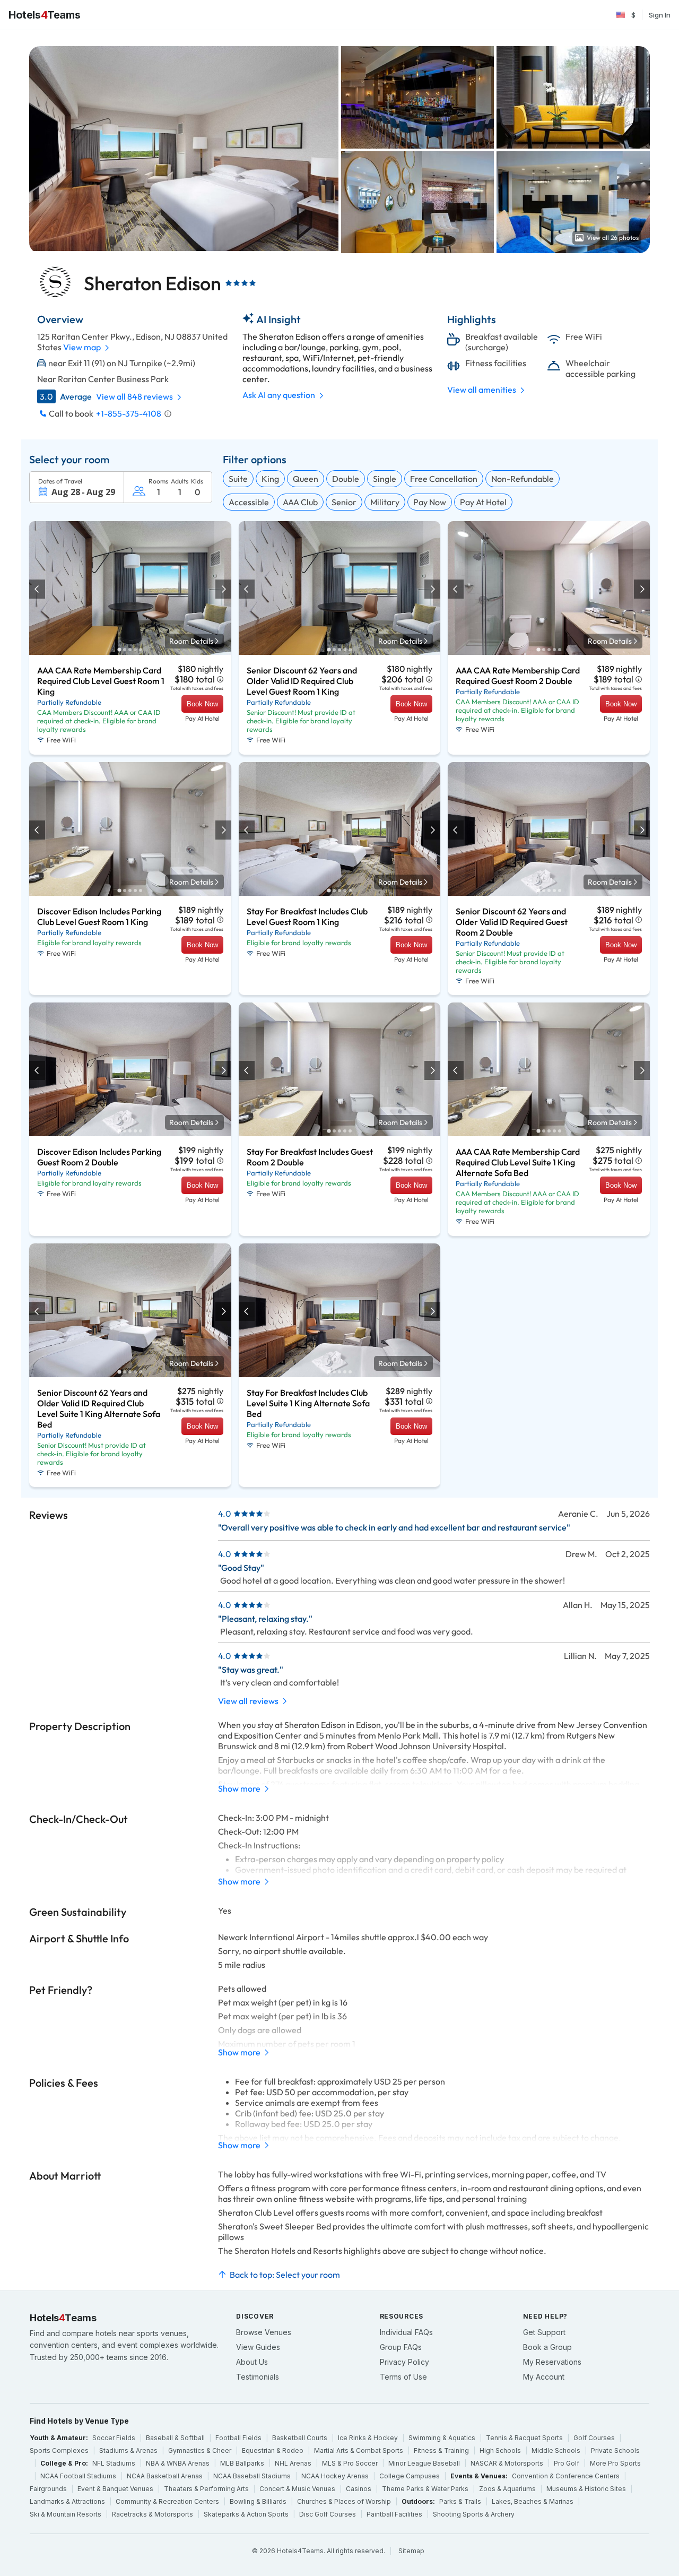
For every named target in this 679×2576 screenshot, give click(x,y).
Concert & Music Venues (297, 2489)
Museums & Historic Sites (586, 2489)
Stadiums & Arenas (128, 2450)
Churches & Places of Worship (344, 2501)
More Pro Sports (615, 2463)
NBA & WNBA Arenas (178, 2463)
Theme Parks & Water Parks (425, 2489)
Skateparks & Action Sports (246, 2514)
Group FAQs (401, 2347)
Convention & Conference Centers (566, 2476)
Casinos (359, 2489)
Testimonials (258, 2377)
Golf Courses (594, 2438)
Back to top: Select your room (285, 2275)
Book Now (202, 704)
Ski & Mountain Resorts (66, 2514)
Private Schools (615, 2450)
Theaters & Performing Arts (206, 2489)
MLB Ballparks (242, 2463)
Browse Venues (264, 2332)
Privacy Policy (404, 2362)
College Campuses (410, 2476)
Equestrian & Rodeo (273, 2450)
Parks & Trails (460, 2501)
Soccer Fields (114, 2438)
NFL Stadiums (114, 2463)
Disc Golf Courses (328, 2514)
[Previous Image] (38, 589)
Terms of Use (403, 2377)
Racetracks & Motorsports (153, 2514)
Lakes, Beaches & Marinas (533, 2501)
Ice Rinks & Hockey (368, 2438)
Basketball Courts (300, 2438)
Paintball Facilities (394, 2514)
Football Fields (238, 2438)
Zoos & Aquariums (507, 2489)
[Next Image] (223, 589)
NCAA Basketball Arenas (165, 2476)
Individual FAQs (406, 2332)
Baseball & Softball (175, 2438)
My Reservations (552, 2362)
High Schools (500, 2450)
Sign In (660, 15)
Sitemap (411, 2551)
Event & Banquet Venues (115, 2489)
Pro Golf (567, 2463)
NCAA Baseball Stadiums (252, 2476)
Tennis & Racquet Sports (524, 2438)
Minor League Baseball (424, 2463)
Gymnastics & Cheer (200, 2450)
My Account (544, 2377)
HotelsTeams (44, 15)
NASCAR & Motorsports (507, 2463)
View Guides (258, 2347)
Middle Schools (556, 2450)
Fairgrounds (48, 2489)
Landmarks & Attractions (67, 2501)
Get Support (544, 2332)
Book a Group (547, 2347)
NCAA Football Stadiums (78, 2476)
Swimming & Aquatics (442, 2438)
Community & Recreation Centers (167, 2501)
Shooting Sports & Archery (474, 2514)
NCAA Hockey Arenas (335, 2476)
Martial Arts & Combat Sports (359, 2450)
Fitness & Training (441, 2450)
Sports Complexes (59, 2450)
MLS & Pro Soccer (350, 2463)
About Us (252, 2362)
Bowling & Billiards (258, 2501)
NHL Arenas (293, 2463)
